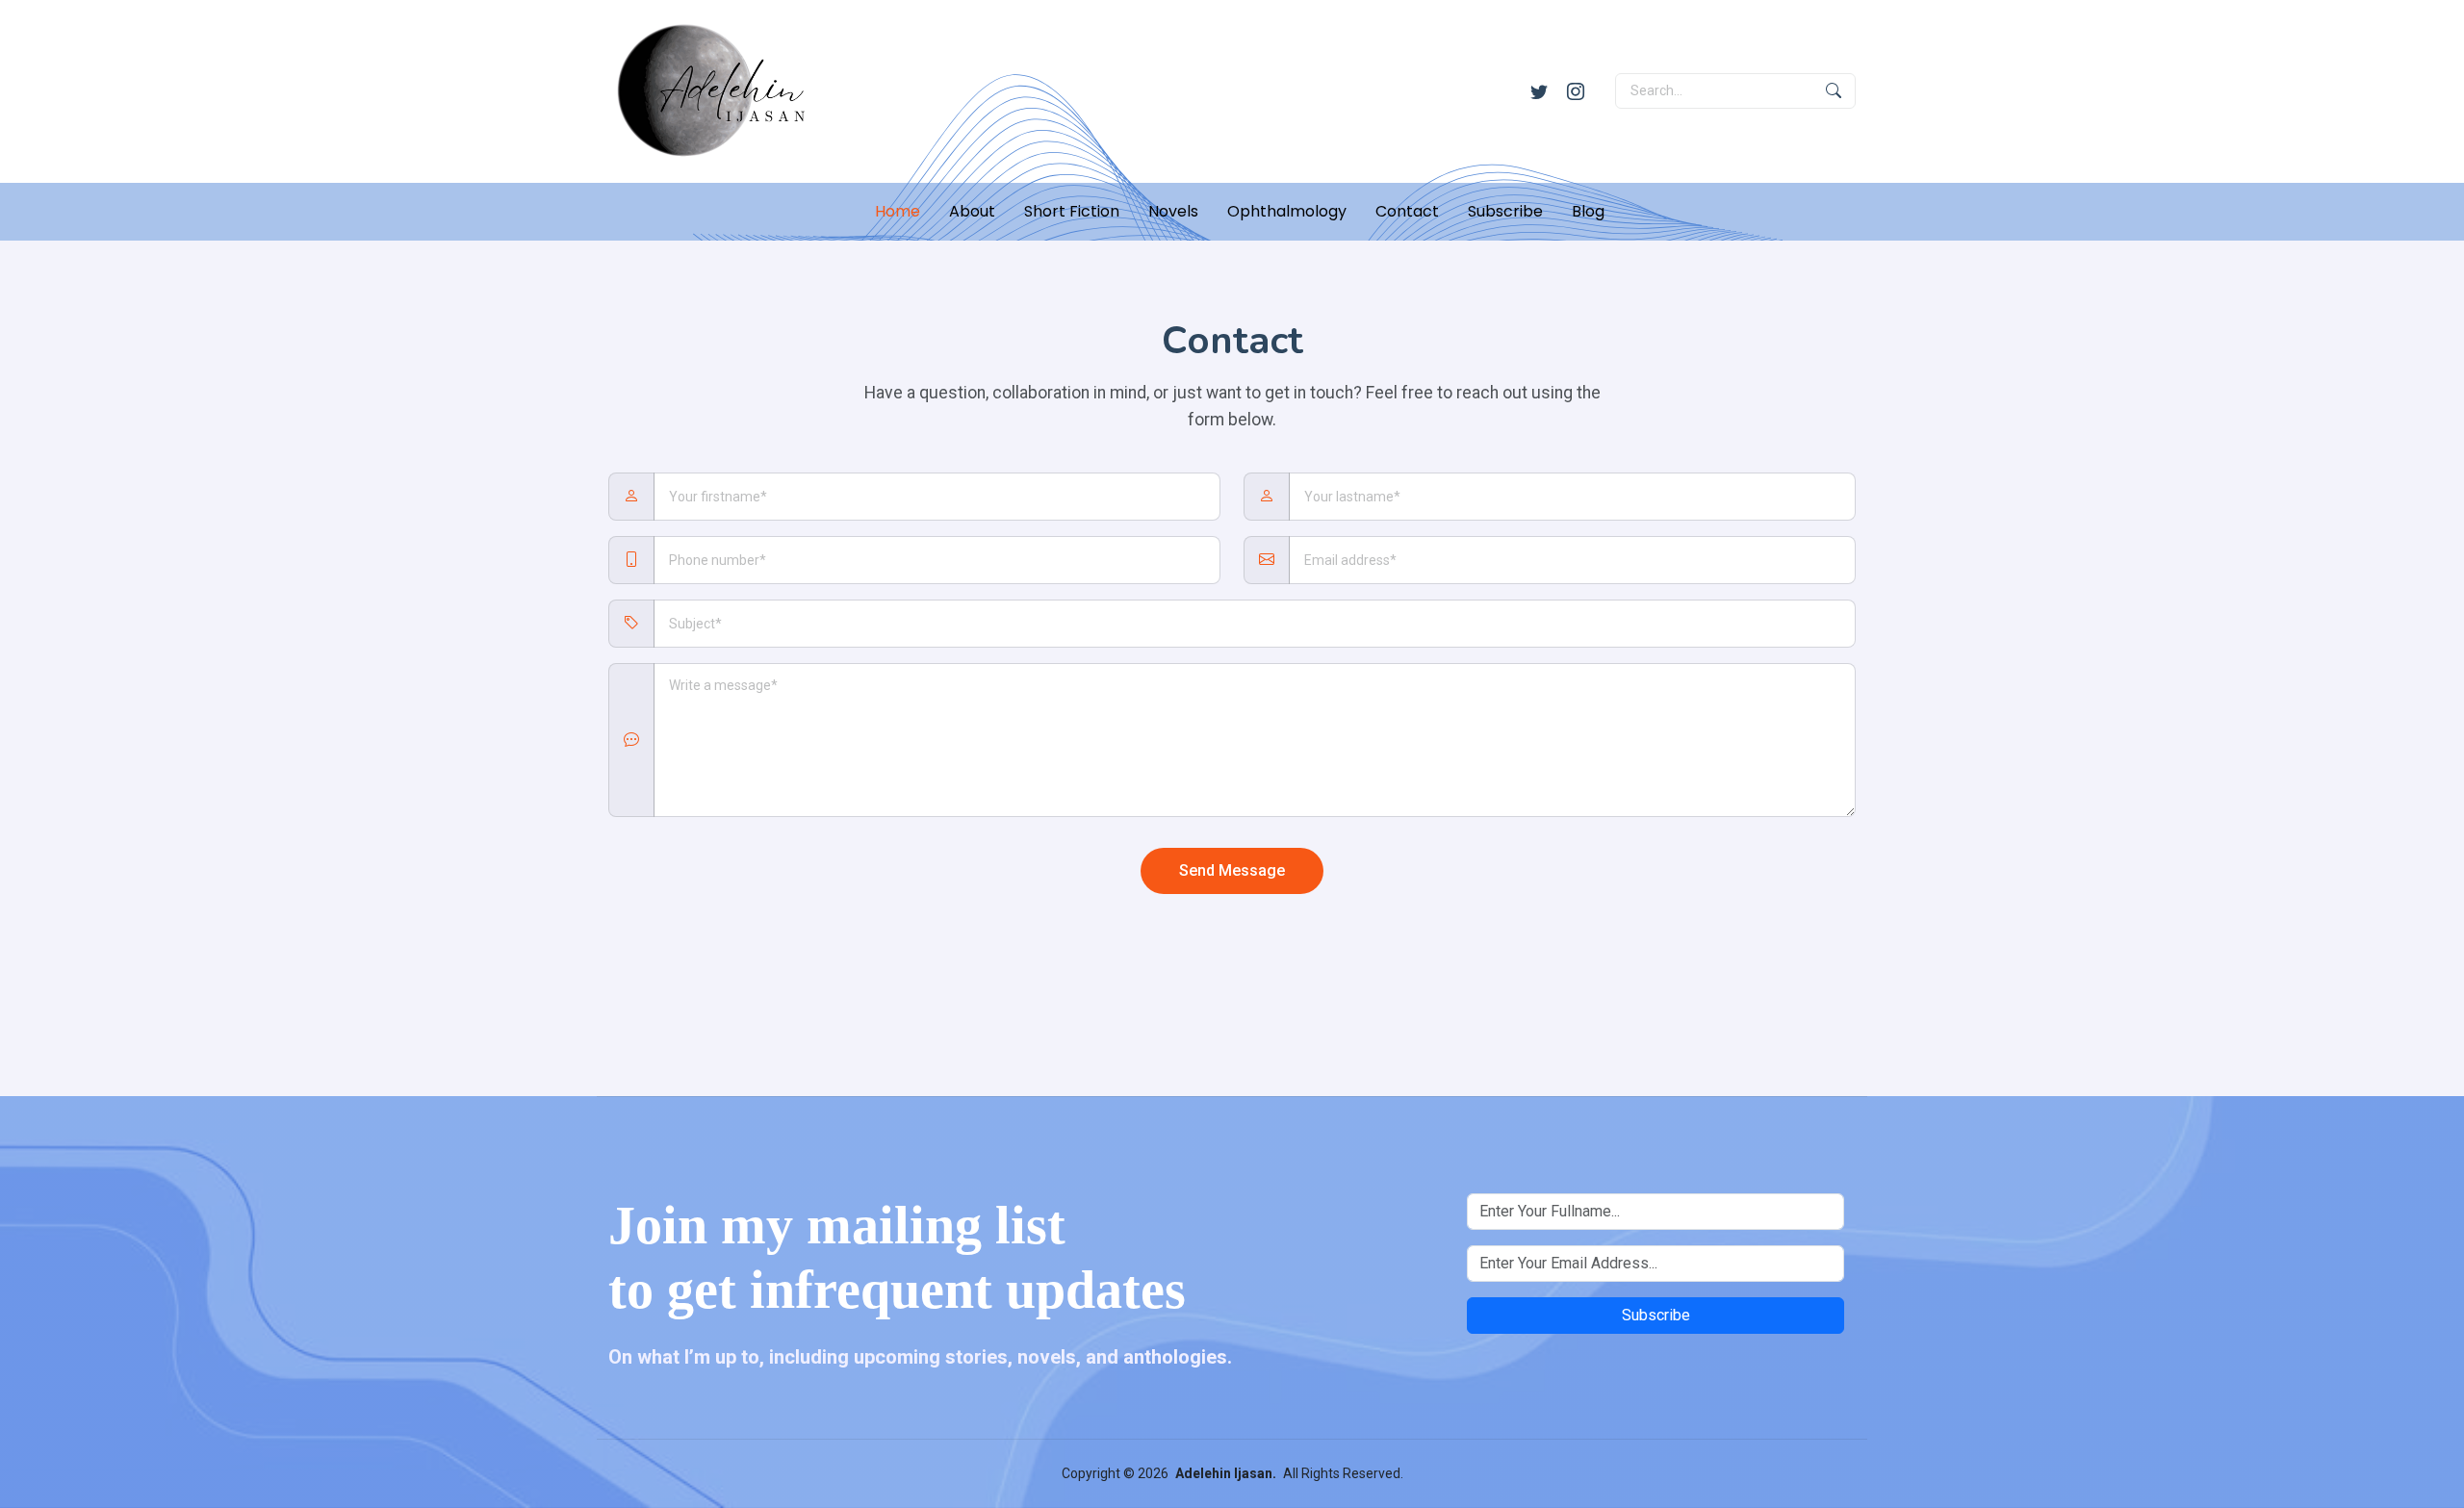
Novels (1173, 211)
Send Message (1232, 870)
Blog (1588, 211)
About (972, 211)
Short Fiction (1072, 211)
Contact (1407, 211)
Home (898, 211)
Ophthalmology (1287, 211)
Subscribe (1505, 211)
